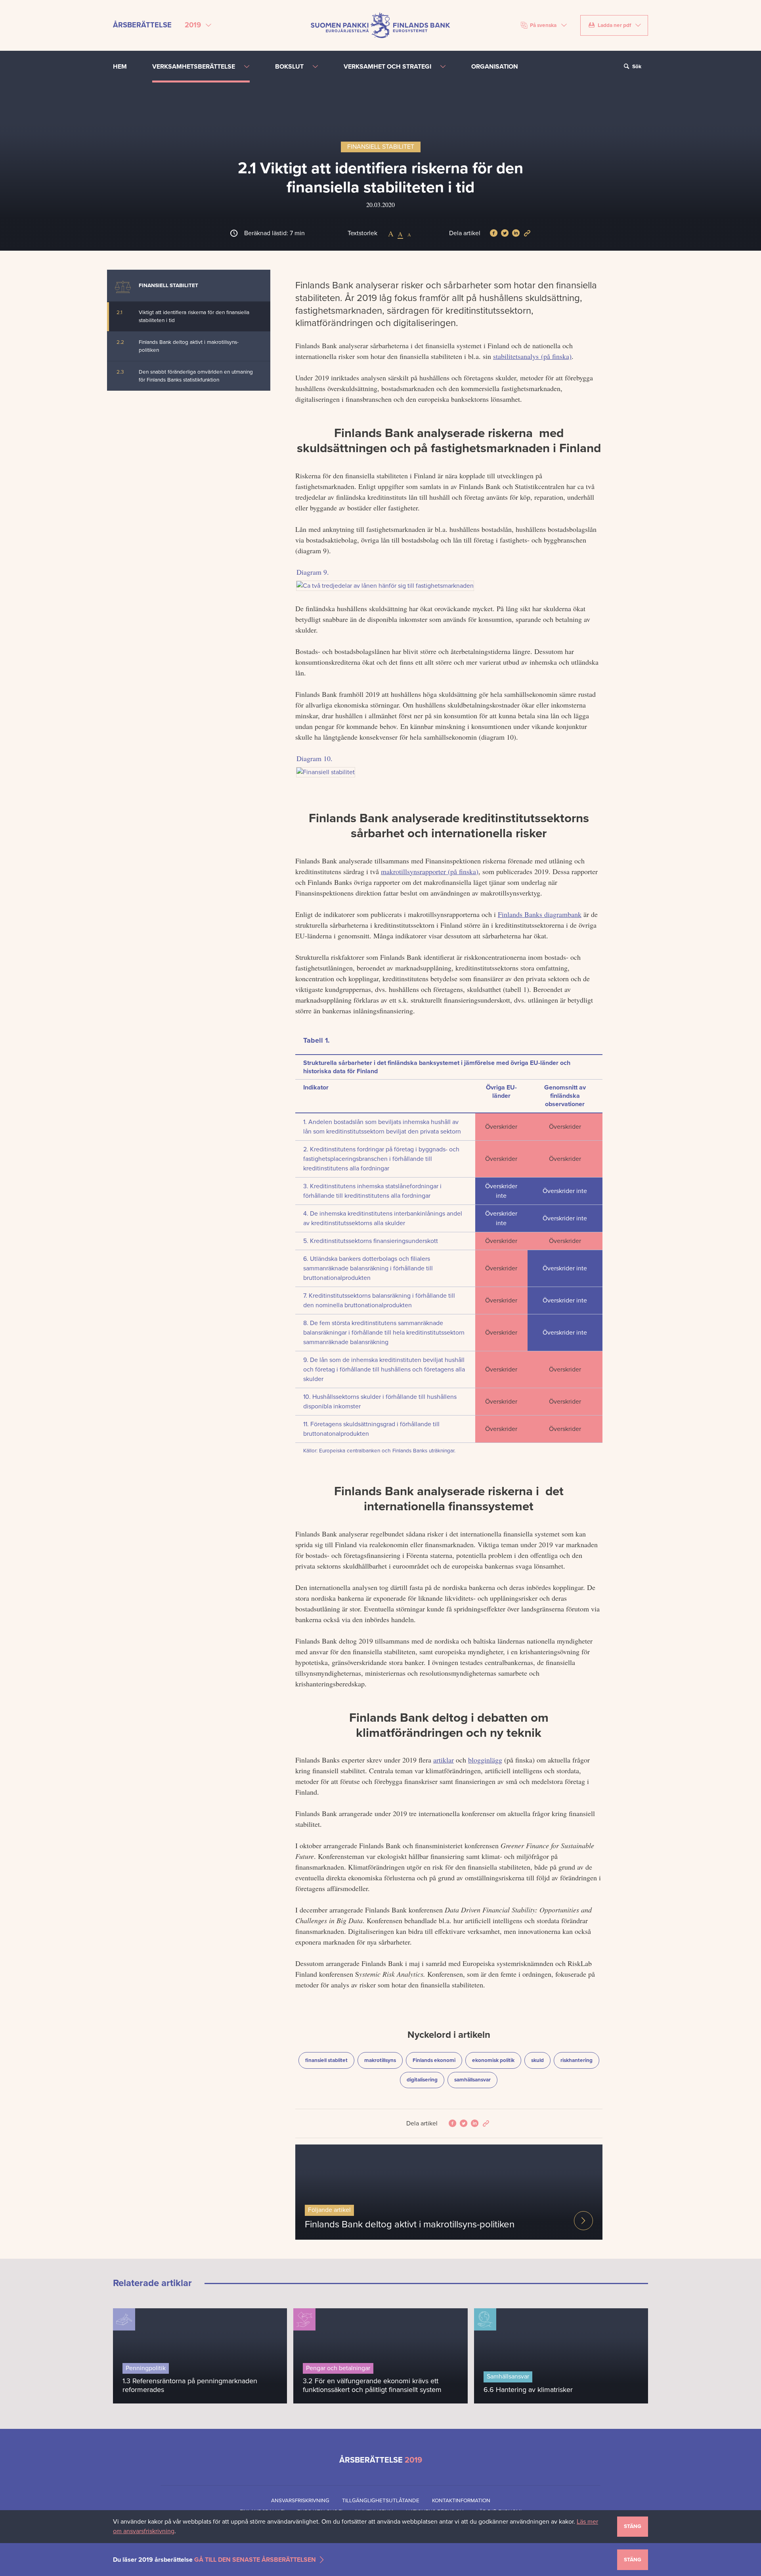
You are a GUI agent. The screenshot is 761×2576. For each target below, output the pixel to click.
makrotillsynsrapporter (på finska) (430, 871)
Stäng (633, 2526)
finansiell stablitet (329, 2060)
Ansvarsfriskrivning (300, 2501)
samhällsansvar (476, 2080)
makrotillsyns (383, 2060)
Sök (636, 67)
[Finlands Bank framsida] (380, 25)
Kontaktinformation (461, 2501)
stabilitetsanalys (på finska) (532, 356)
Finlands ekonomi (436, 2060)
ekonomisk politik (496, 2060)
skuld (541, 2060)
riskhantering (580, 2060)
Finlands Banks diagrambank (540, 914)
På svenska (543, 25)
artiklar (444, 1760)
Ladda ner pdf (614, 25)
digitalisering (425, 2080)
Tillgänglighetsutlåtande (381, 2501)
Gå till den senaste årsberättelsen (255, 2559)
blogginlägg (485, 1760)
